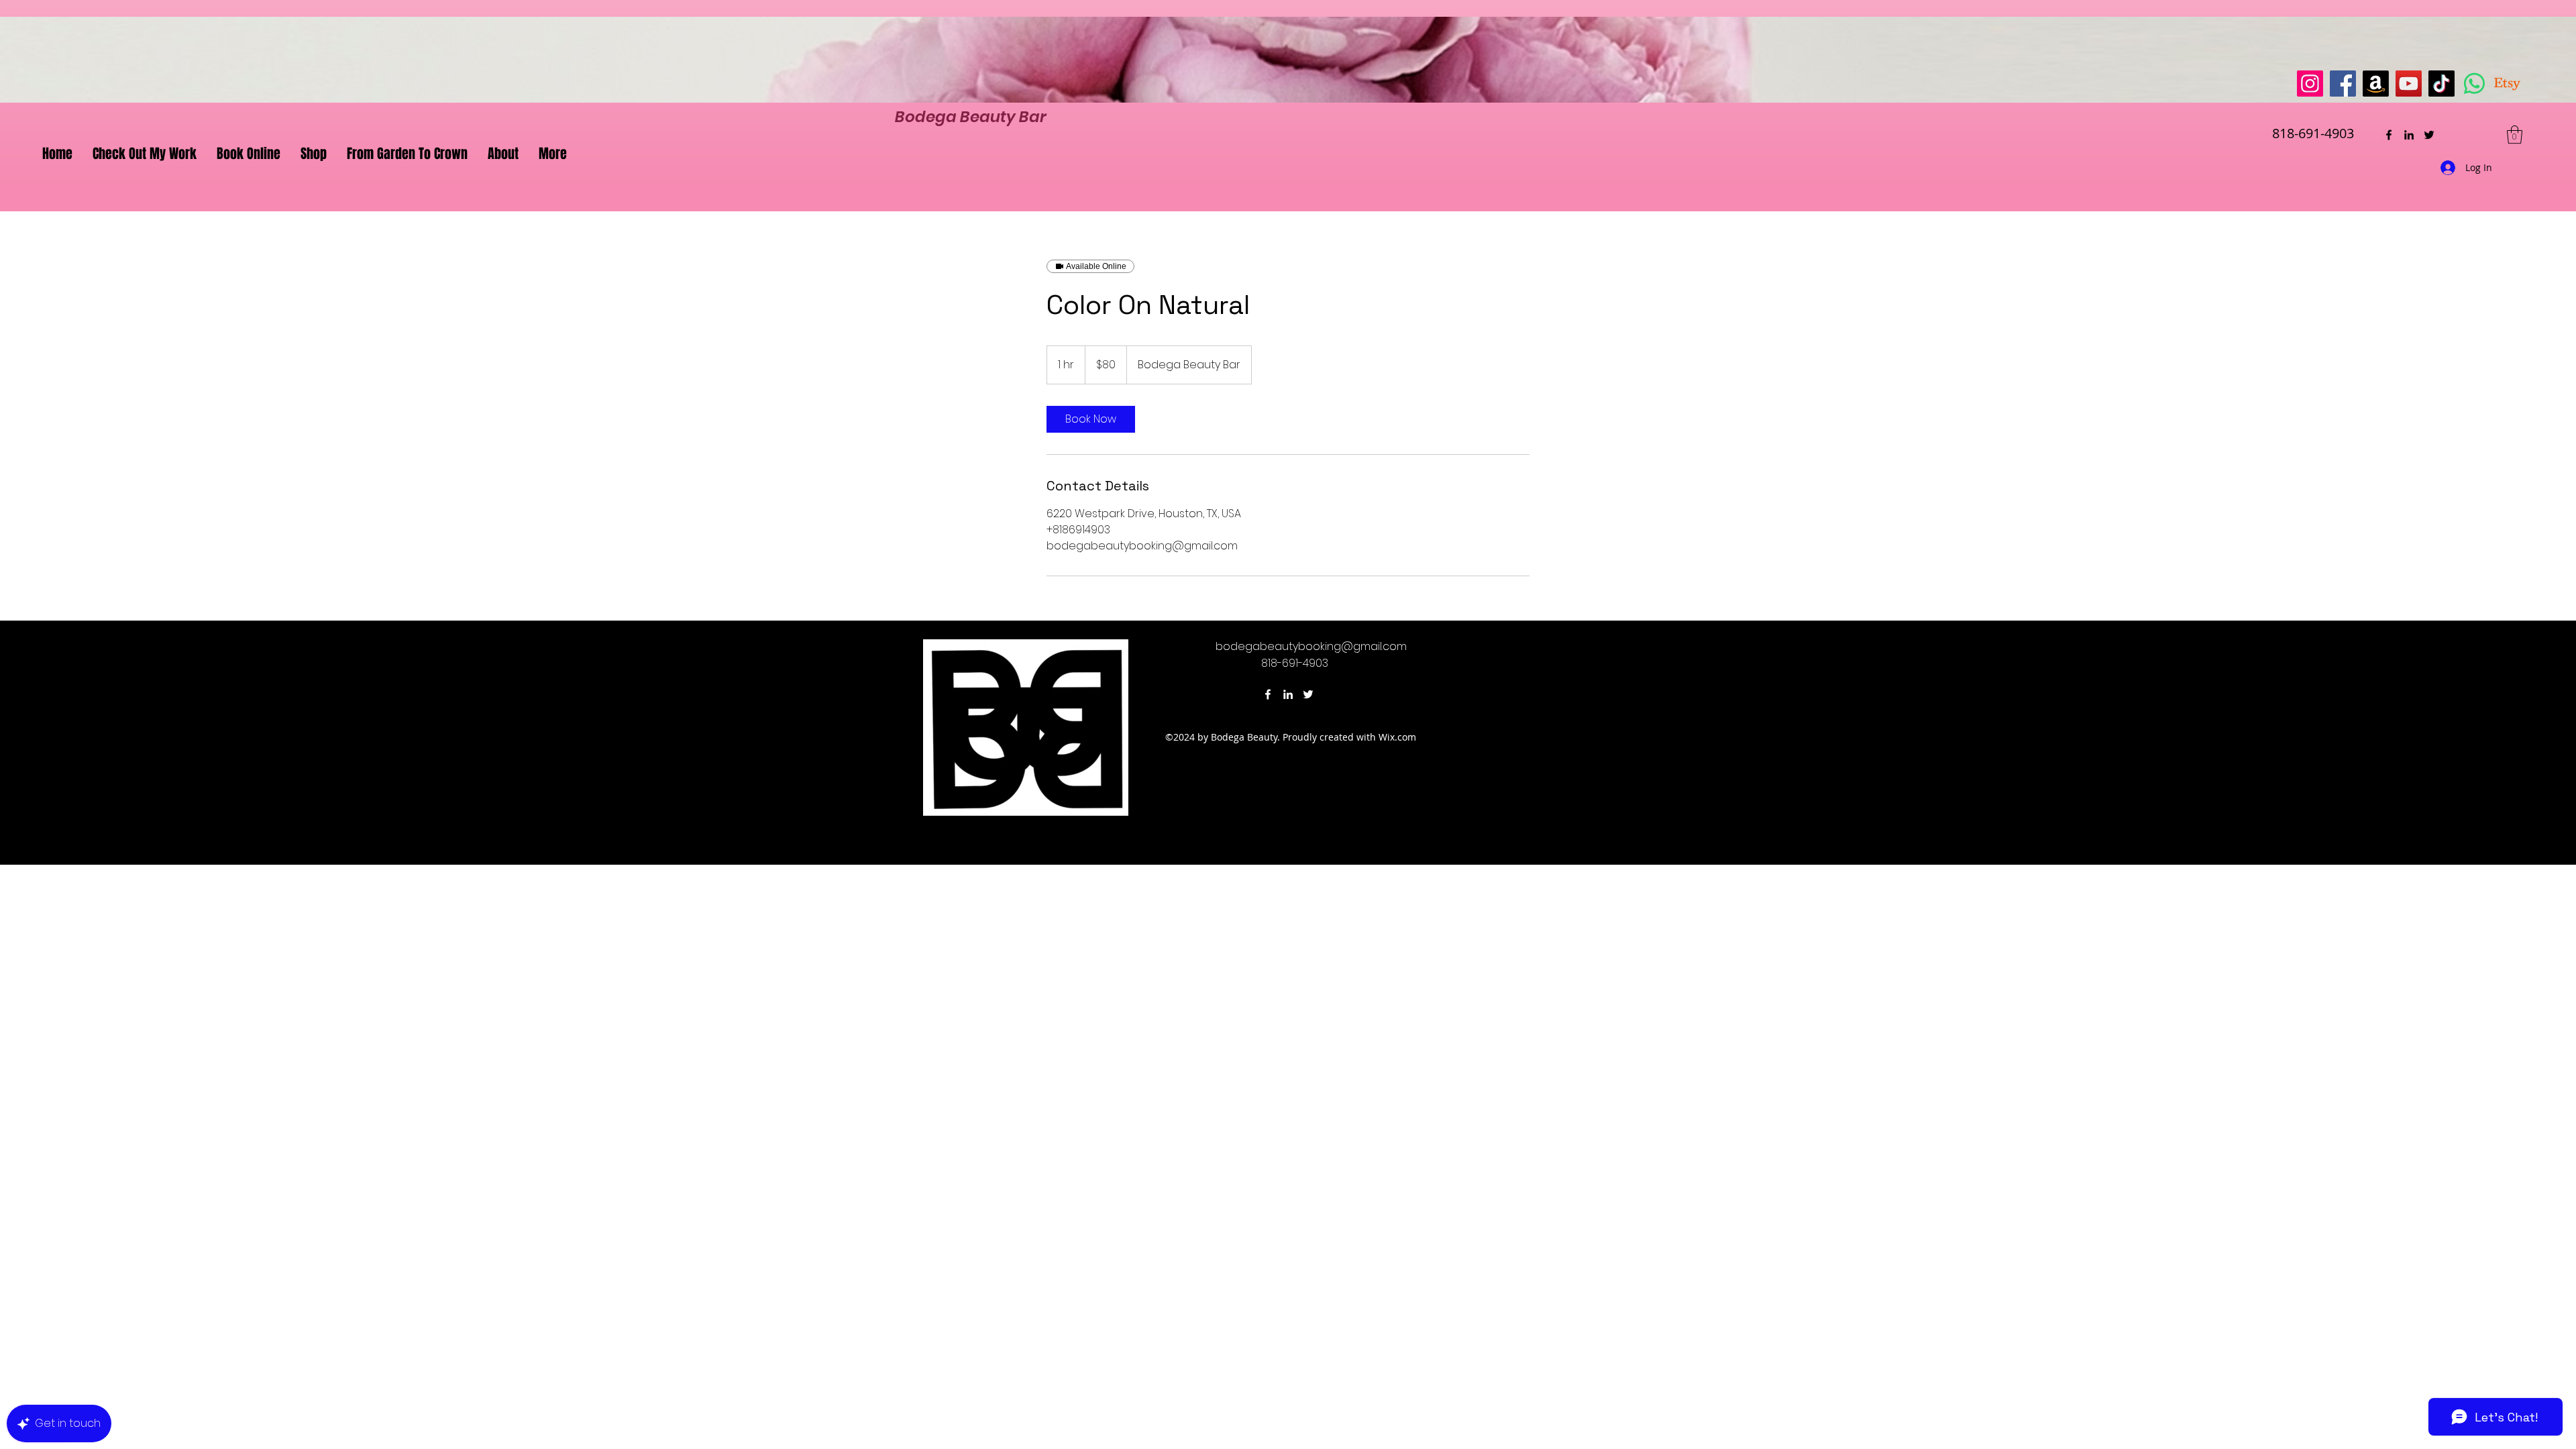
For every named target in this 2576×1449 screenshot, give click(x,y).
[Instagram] (2310, 84)
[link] (1091, 419)
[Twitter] (2429, 135)
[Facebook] (2343, 84)
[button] (2515, 135)
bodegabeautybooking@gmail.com (1311, 646)
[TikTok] (2441, 84)
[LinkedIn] (2409, 135)
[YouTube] (2409, 84)
